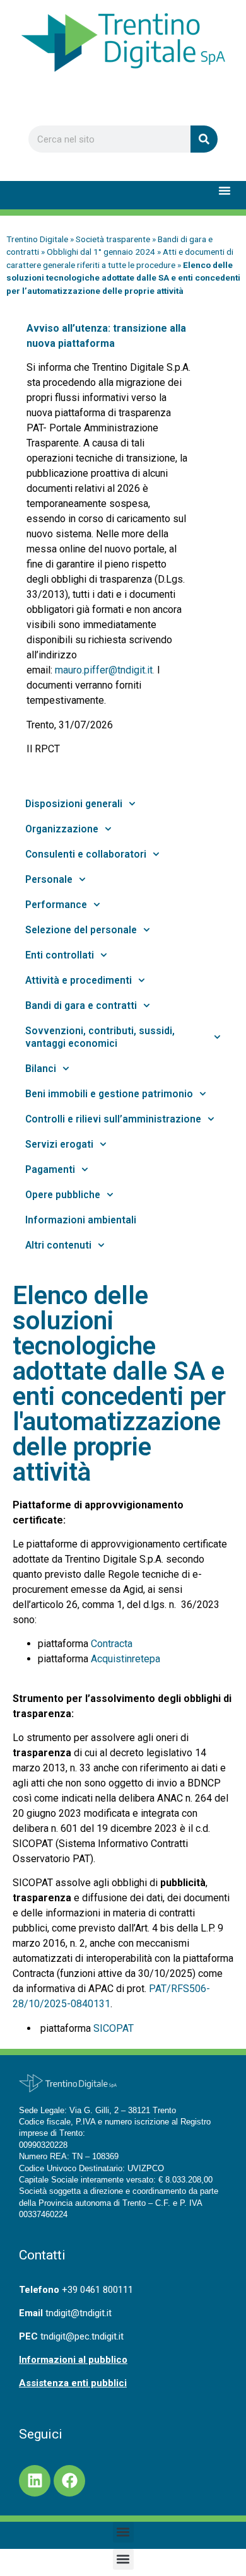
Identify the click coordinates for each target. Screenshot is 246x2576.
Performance (56, 905)
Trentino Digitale (37, 239)
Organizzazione (62, 829)
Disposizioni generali (74, 804)
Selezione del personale (81, 930)
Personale (49, 880)
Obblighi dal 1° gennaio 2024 (101, 252)
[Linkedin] (35, 2481)
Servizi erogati (59, 1145)
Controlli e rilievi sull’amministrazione (113, 1119)
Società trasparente (113, 239)
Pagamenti (50, 1170)
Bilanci (41, 1069)
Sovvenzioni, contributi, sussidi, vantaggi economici (100, 1037)
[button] (225, 190)
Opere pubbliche (63, 1195)
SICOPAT (114, 2028)
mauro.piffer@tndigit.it (104, 670)
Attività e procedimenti (79, 981)
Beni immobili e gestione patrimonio (109, 1094)
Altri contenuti (58, 1245)
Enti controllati (60, 955)
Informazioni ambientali (81, 1220)
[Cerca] (204, 139)
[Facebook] (69, 2481)
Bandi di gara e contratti (81, 1006)
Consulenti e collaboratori (86, 854)
